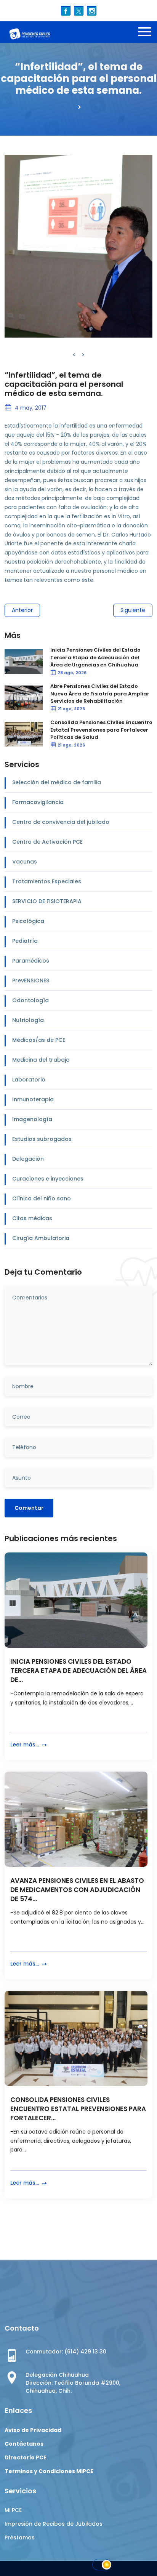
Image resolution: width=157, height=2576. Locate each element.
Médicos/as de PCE (39, 1040)
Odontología (30, 1000)
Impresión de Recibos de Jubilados (54, 2524)
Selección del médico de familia (57, 782)
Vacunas (25, 862)
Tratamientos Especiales (47, 881)
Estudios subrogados (42, 1139)
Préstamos (20, 2538)
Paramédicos (31, 961)
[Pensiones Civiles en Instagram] (92, 10)
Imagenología (32, 1119)
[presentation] (74, 355)
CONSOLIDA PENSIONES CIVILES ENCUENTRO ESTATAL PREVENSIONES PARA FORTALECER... (78, 2109)
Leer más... (25, 1745)
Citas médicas (32, 1218)
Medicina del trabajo (41, 1060)
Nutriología (28, 1020)
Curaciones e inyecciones (48, 1179)
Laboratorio (29, 1080)
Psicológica (28, 921)
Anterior (22, 610)
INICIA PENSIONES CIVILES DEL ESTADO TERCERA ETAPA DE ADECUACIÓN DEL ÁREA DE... (78, 1671)
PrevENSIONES (31, 980)
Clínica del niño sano (42, 1198)
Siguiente (133, 610)
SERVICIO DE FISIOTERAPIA (47, 901)
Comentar (29, 1508)
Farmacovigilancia (38, 802)
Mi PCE (13, 2510)
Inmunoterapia (33, 1099)
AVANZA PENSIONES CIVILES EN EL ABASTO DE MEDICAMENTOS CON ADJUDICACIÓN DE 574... (77, 1890)
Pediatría (25, 941)
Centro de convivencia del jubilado (61, 822)
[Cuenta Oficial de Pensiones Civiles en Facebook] (66, 10)
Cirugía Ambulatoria (41, 1238)
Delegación (28, 1159)
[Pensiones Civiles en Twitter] (79, 10)
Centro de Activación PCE (47, 842)
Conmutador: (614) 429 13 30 (66, 2352)
